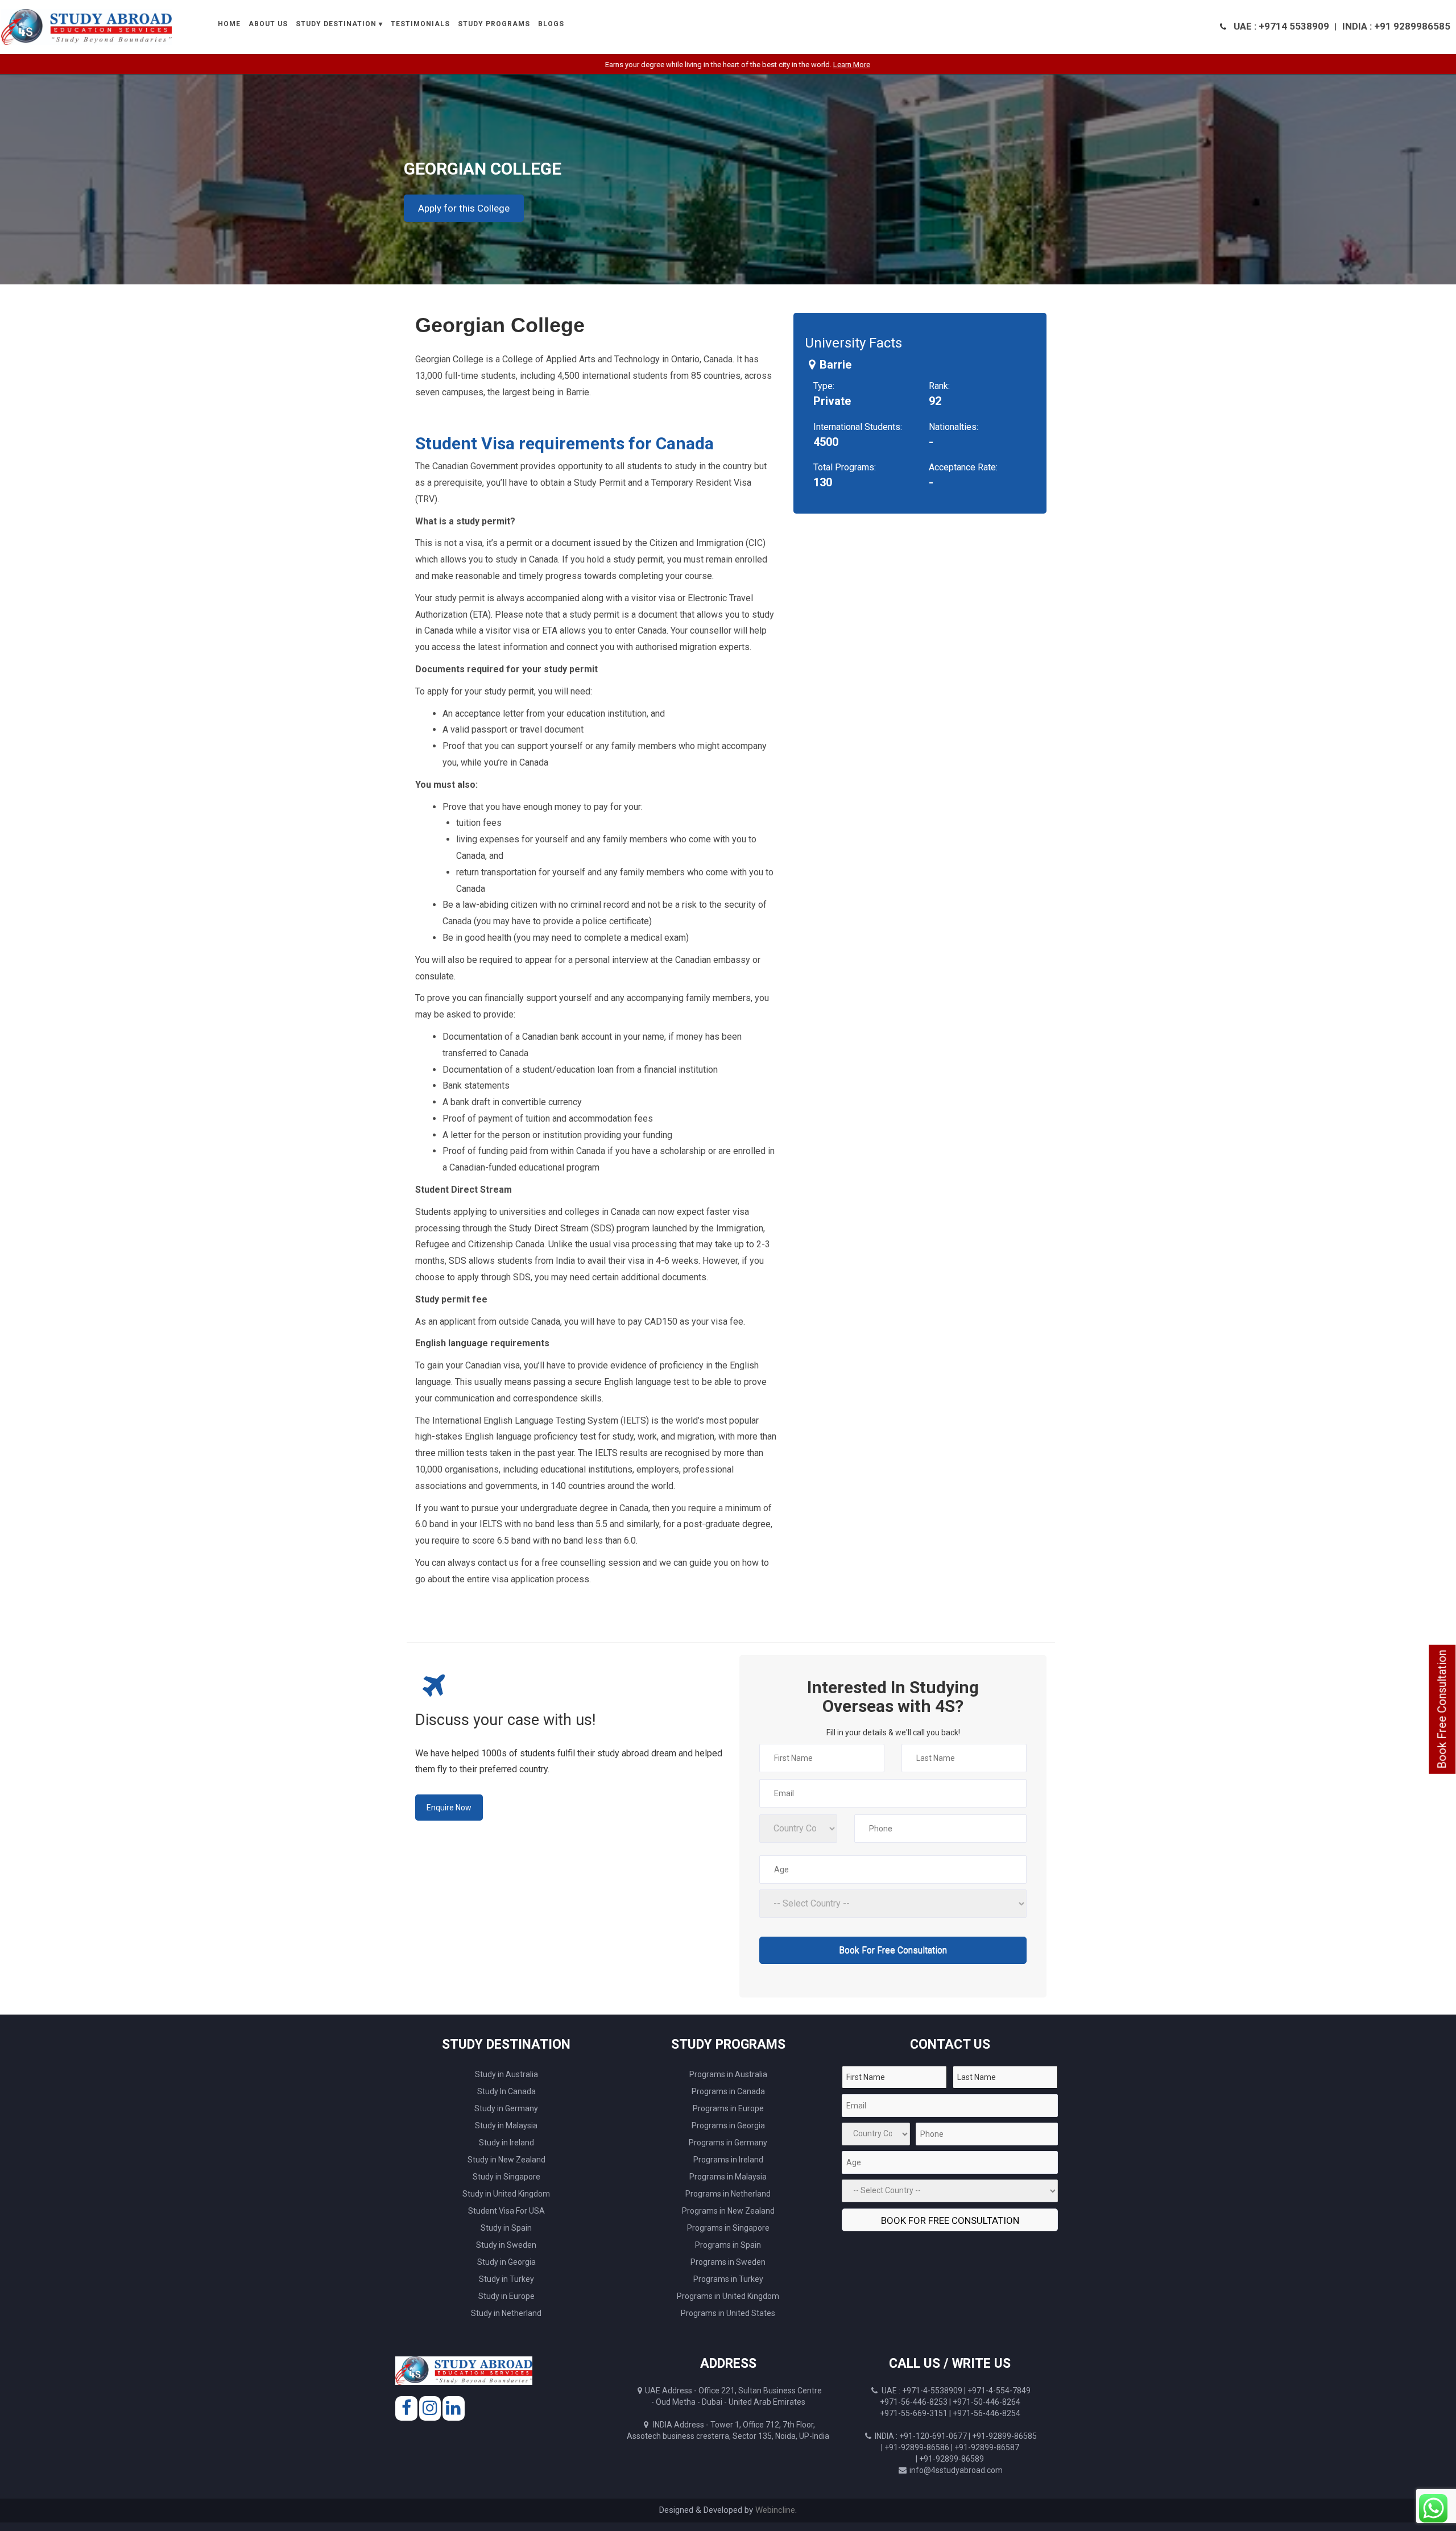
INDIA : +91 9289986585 (1396, 26)
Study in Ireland (506, 2143)
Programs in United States (728, 2313)
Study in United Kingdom (506, 2194)
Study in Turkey (506, 2279)
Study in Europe (506, 2296)
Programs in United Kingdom (728, 2296)
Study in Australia (506, 2074)
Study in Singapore (506, 2177)
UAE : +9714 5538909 (1281, 26)
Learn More (728, 65)
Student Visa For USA (506, 2211)
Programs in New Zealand (728, 2211)
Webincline (775, 2510)
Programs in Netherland (728, 2194)
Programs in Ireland (728, 2160)
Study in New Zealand (506, 2160)
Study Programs (494, 24)
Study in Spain (506, 2228)
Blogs (551, 24)
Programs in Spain (728, 2245)
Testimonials (420, 24)
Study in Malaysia (506, 2125)
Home (229, 24)
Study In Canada (506, 2091)
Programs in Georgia (728, 2125)
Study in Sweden (506, 2245)
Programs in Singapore (728, 2228)
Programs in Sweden (728, 2262)
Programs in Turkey (728, 2279)
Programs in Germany (728, 2143)
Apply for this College (464, 208)
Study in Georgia (506, 2262)
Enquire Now (449, 1808)
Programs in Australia (728, 2074)
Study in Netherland (506, 2313)
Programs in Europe (728, 2108)
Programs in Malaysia (728, 2177)
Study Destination (336, 24)
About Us (268, 24)
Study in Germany (506, 2108)
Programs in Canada (728, 2091)
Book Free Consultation (1442, 1709)
